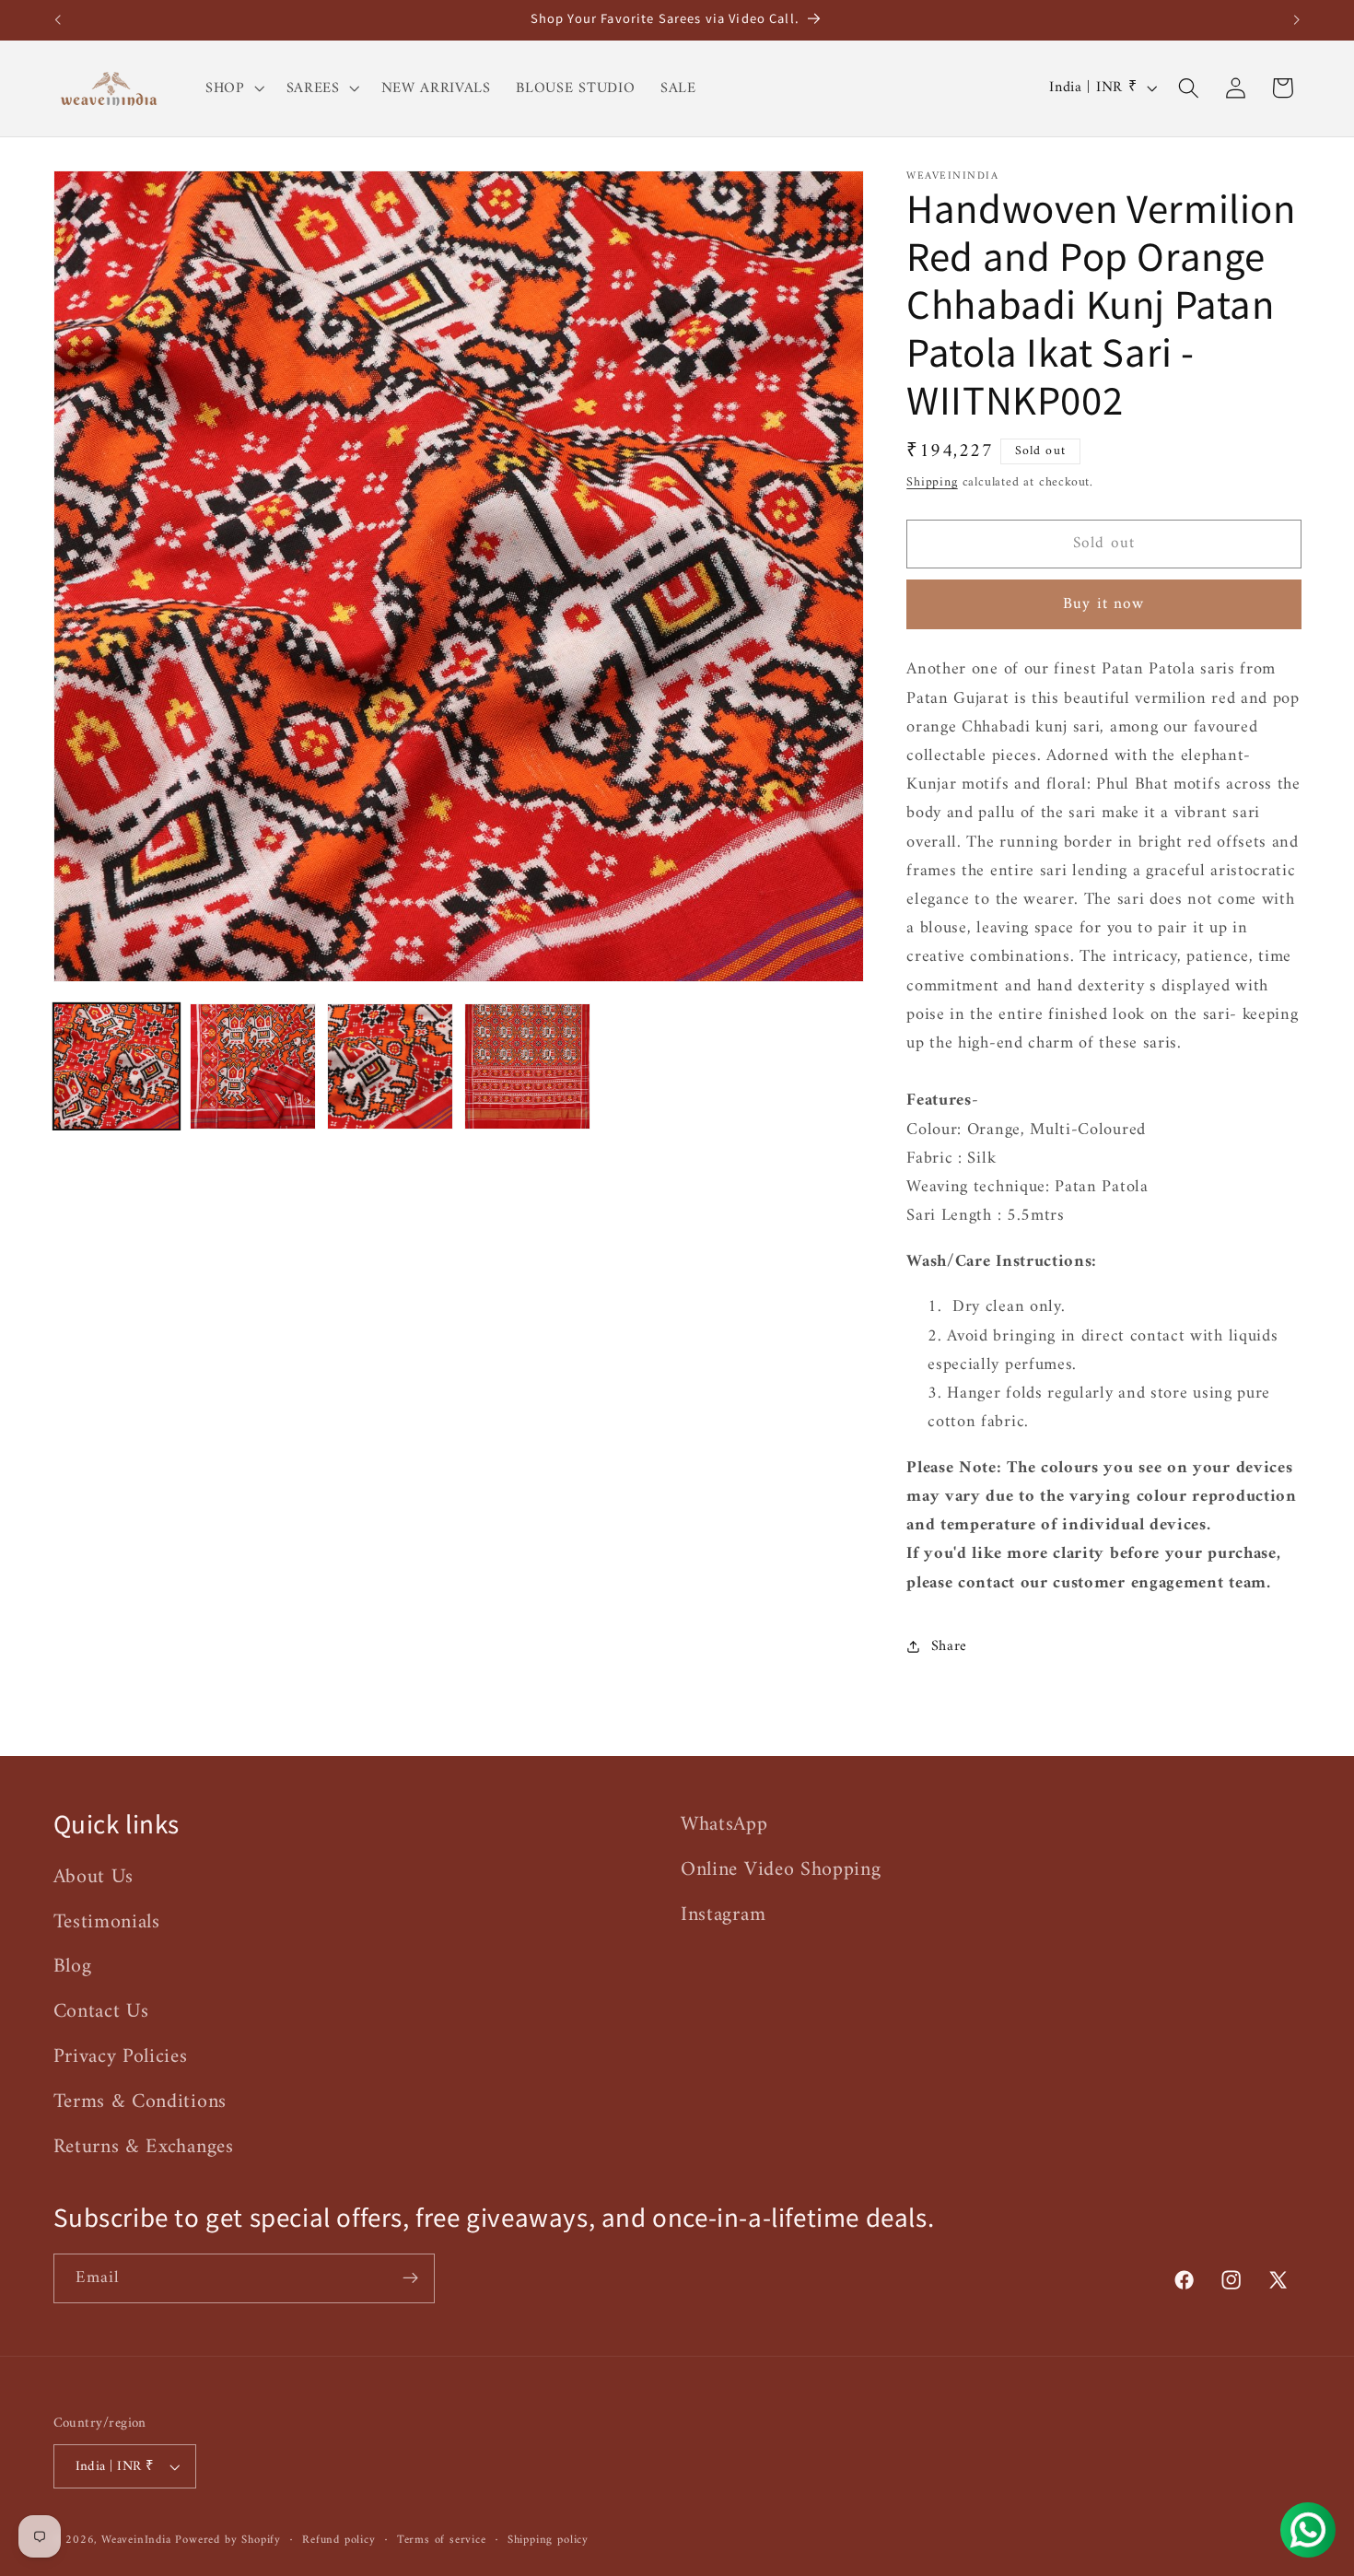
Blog (73, 1967)
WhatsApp (724, 1825)
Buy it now (1104, 604)
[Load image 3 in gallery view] (390, 1066)
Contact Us (101, 2012)
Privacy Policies (121, 2057)
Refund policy (338, 2540)
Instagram (723, 1914)
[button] (233, 88)
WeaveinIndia (136, 2540)
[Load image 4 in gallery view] (527, 1066)
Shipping (932, 481)
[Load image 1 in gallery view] (117, 1066)
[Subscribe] (410, 2278)
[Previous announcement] (57, 20)
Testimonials (107, 1921)
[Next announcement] (1297, 20)
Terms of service (442, 2540)
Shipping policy (548, 2540)
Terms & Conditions (140, 2102)
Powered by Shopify (228, 2540)
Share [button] (949, 1646)
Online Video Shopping (781, 1870)
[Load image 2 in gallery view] (253, 1066)
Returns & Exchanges (144, 2146)
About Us (94, 1878)
